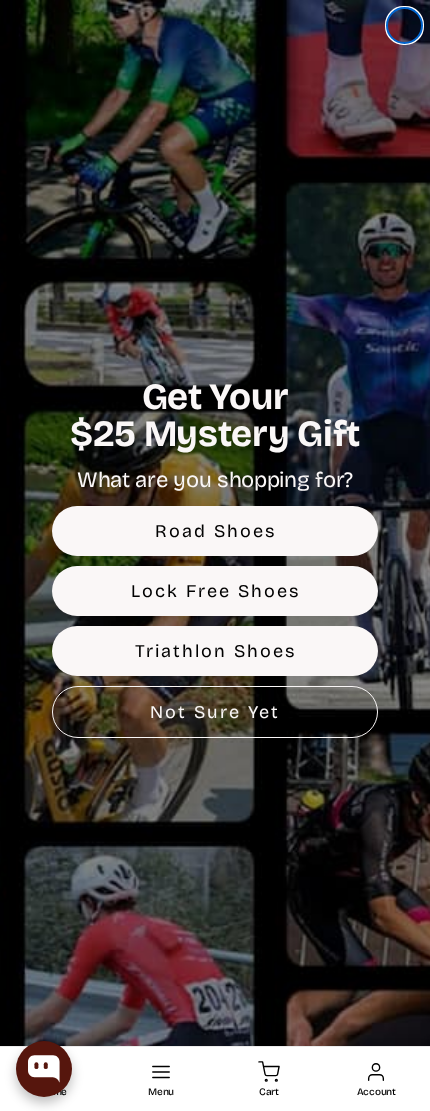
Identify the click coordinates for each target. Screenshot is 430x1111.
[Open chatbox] (44, 1069)
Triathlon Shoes (215, 651)
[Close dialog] (404, 25)
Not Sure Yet (215, 712)
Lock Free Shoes (215, 591)
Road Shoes (215, 531)
